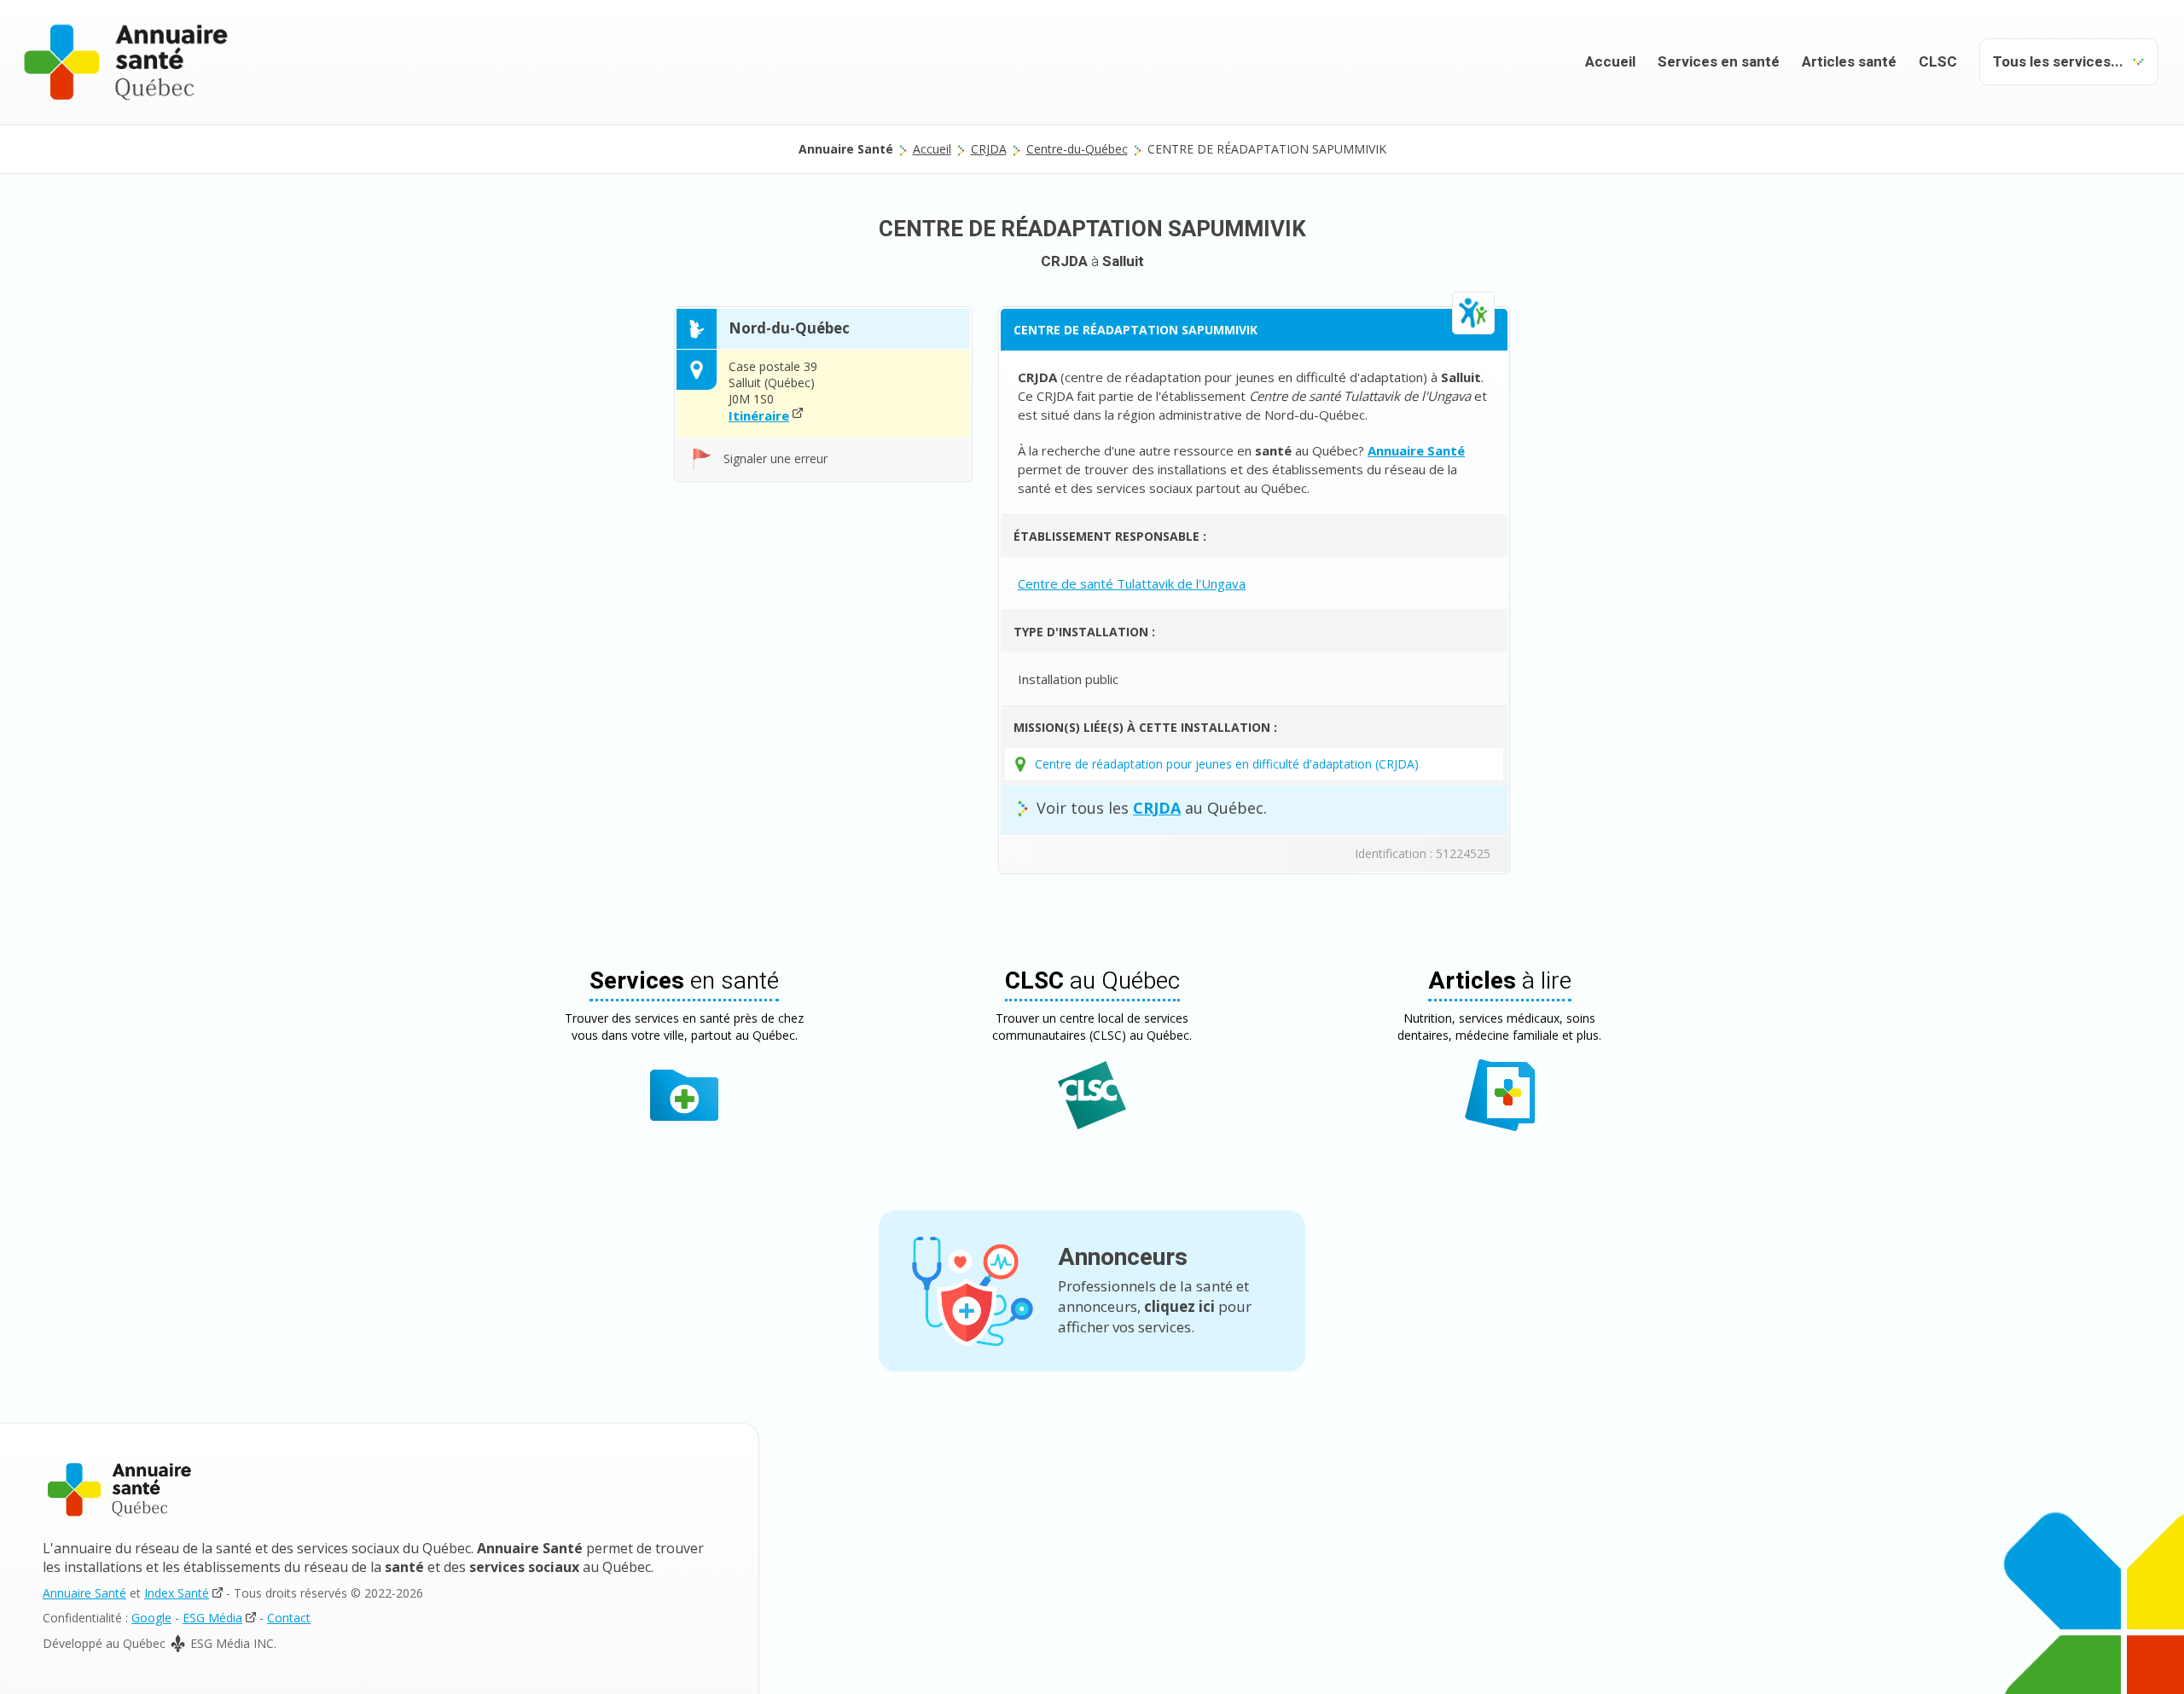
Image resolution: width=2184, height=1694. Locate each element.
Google (151, 1618)
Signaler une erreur (775, 458)
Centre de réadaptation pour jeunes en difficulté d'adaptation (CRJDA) (1227, 764)
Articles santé (1849, 62)
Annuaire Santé (84, 1593)
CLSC (1938, 62)
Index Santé (177, 1593)
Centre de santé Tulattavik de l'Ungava (1132, 583)
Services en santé (1719, 62)
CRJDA (989, 149)
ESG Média (212, 1618)
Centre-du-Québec (1077, 149)
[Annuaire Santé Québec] (119, 1490)
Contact (289, 1618)
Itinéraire (759, 415)
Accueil (1610, 62)
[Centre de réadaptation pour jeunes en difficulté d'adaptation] (1473, 313)
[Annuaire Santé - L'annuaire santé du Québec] (126, 62)
